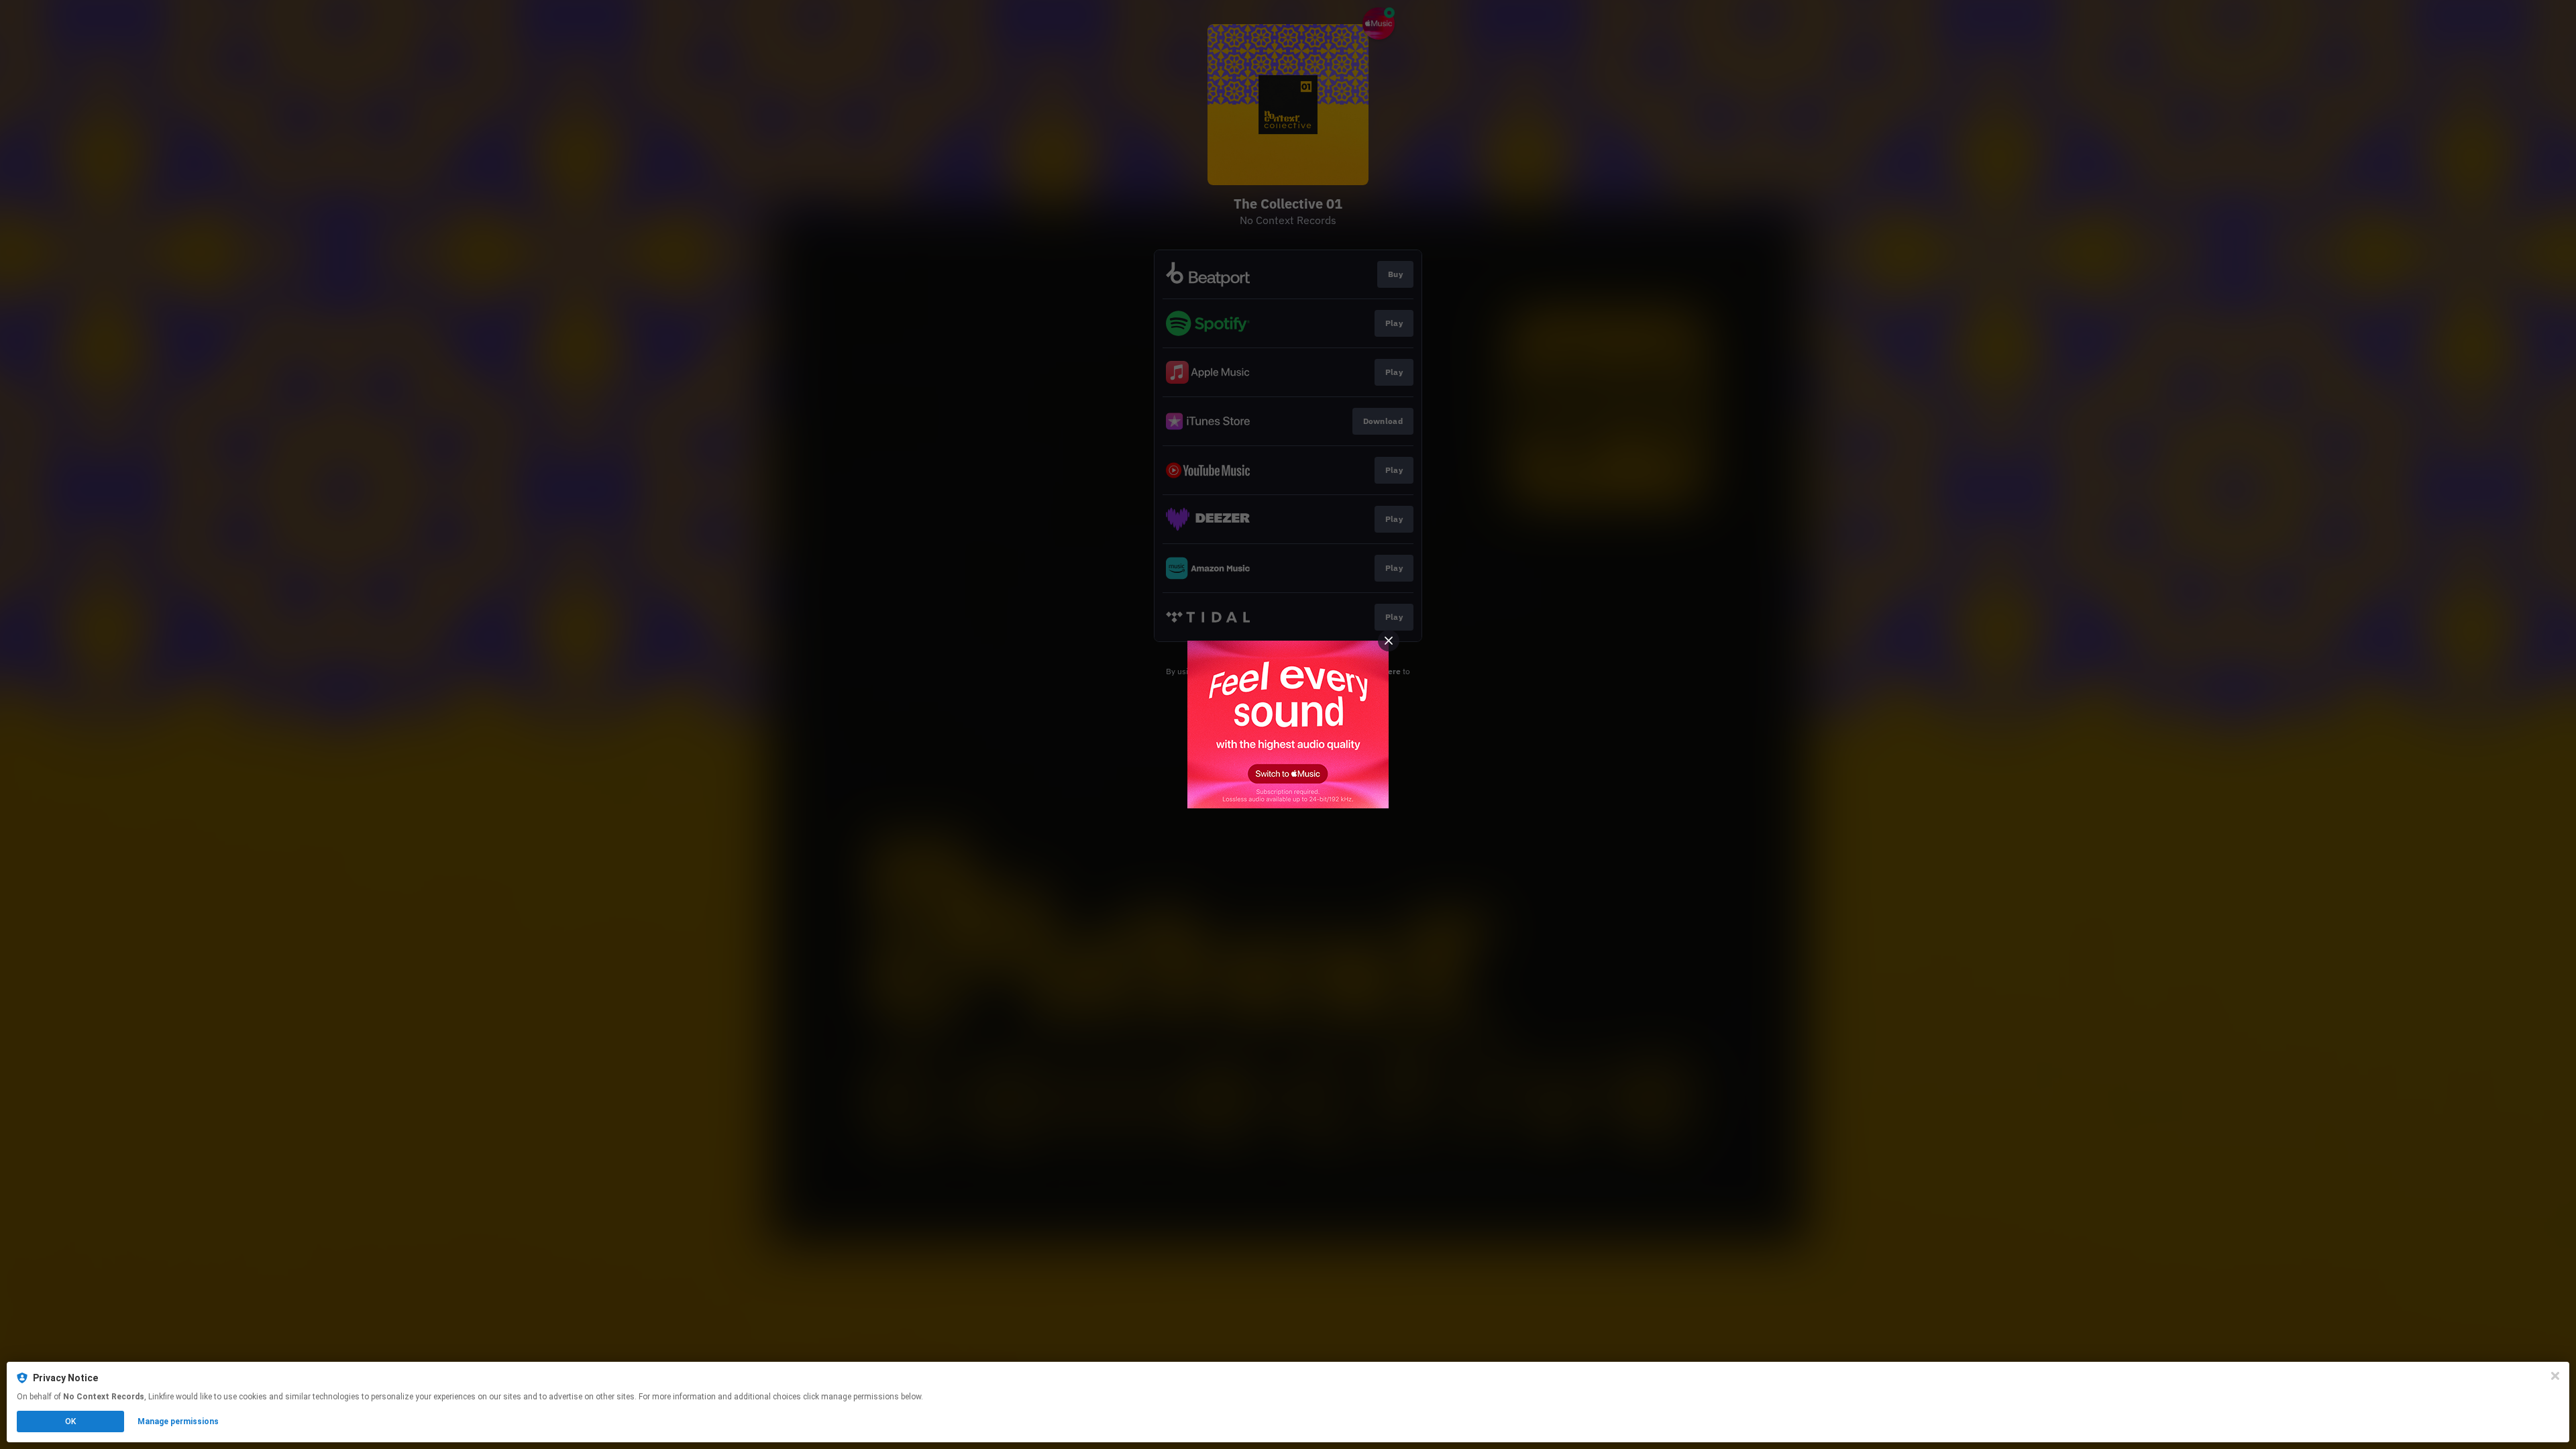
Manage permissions (178, 1421)
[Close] (2555, 1376)
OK (70, 1421)
